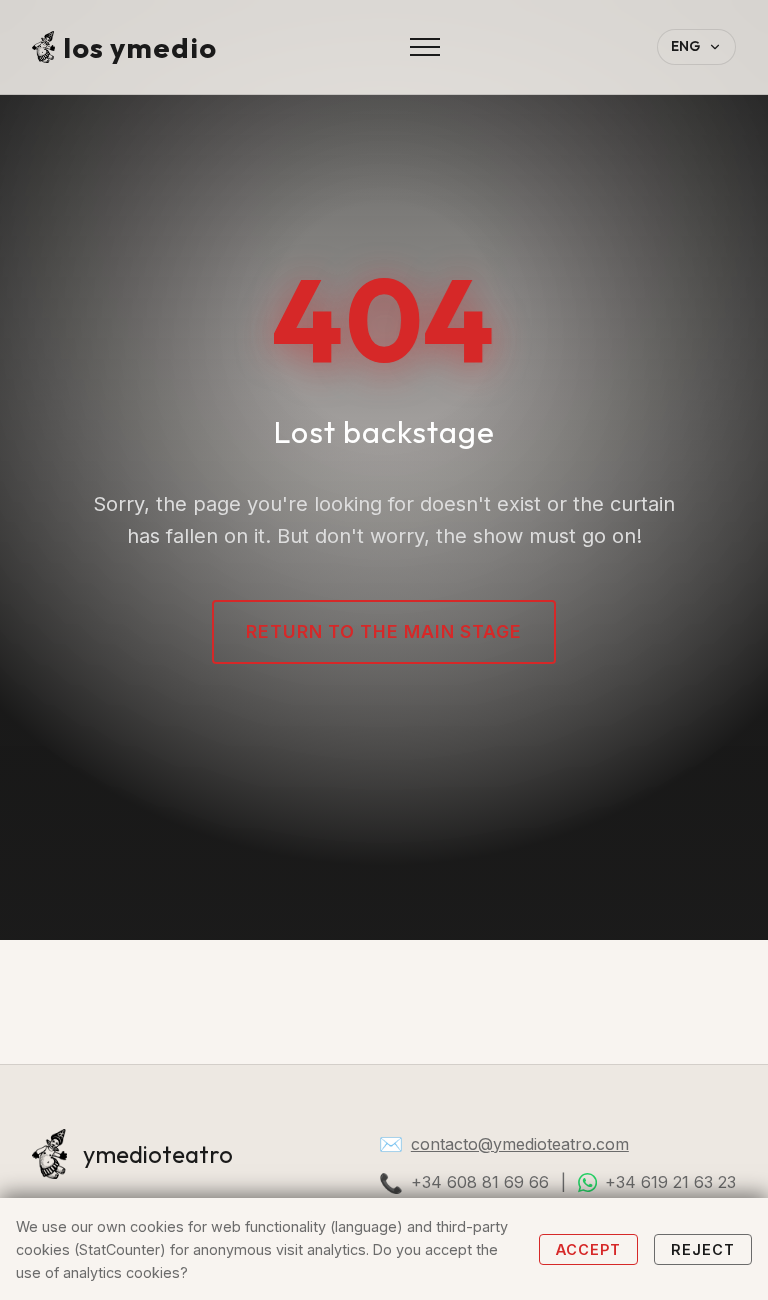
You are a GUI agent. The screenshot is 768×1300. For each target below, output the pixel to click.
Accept (588, 1249)
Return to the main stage (384, 631)
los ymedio (140, 47)
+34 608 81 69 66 (480, 1182)
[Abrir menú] (425, 47)
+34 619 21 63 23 (670, 1182)
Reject (703, 1249)
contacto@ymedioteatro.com (520, 1144)
